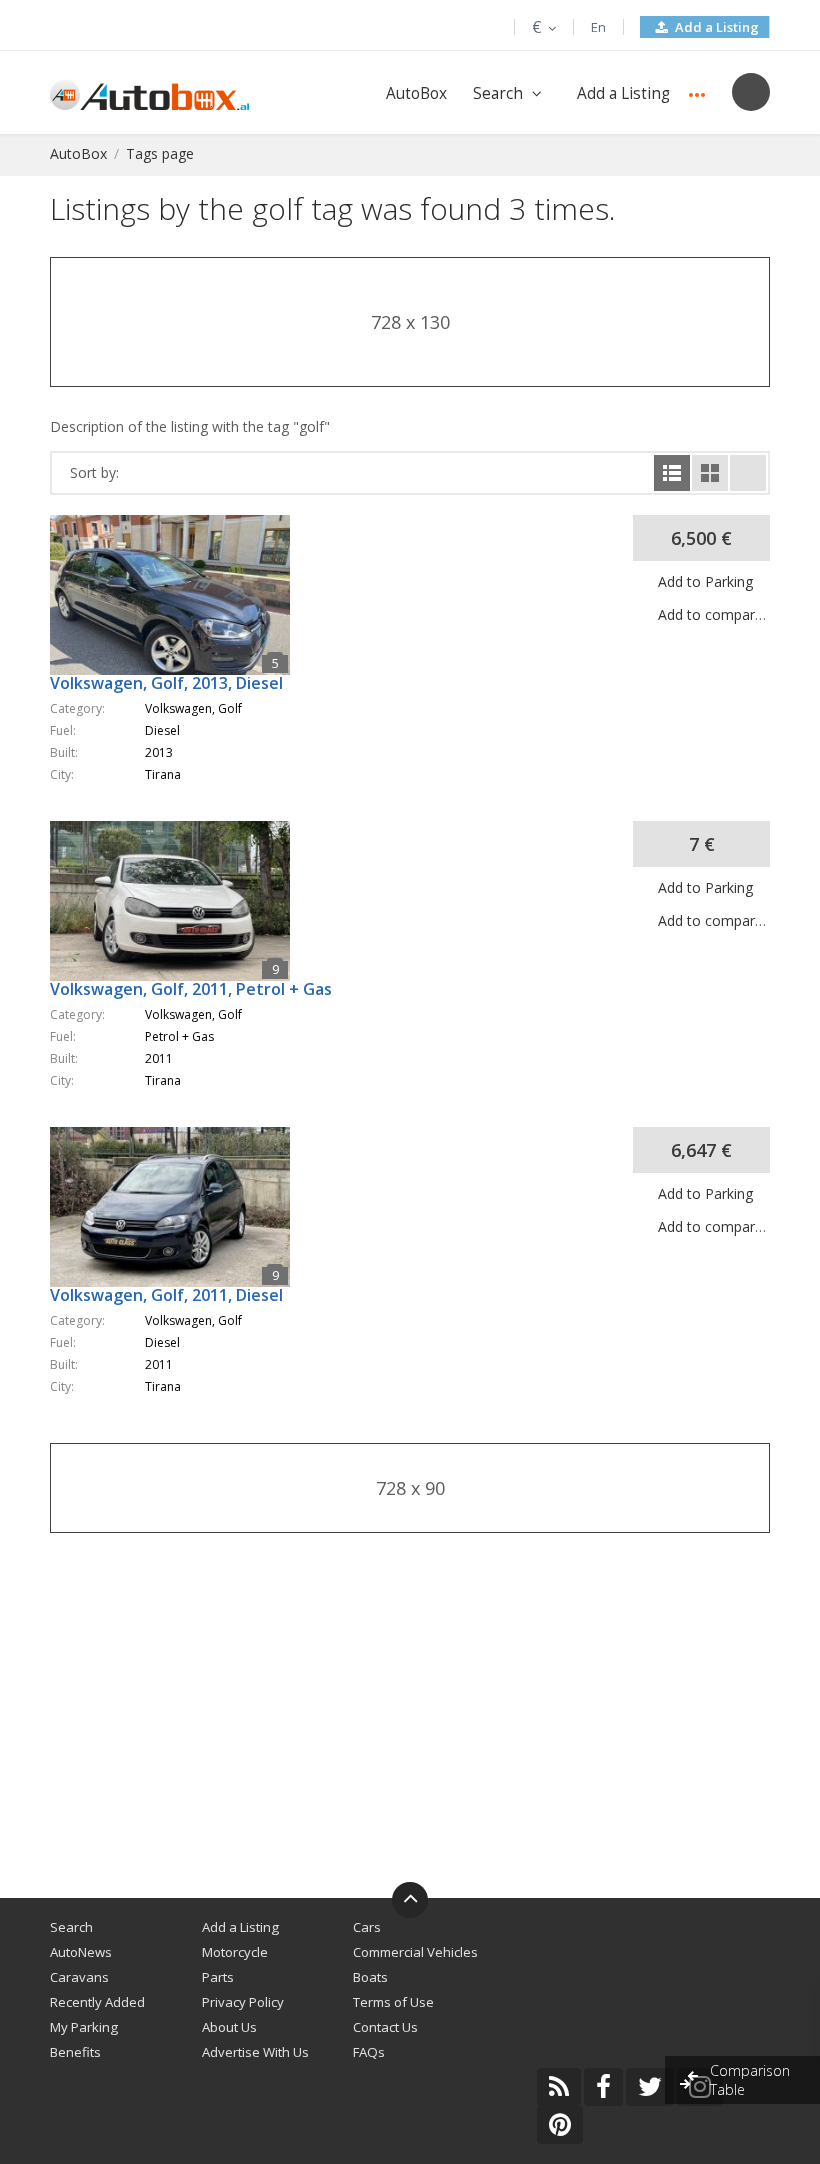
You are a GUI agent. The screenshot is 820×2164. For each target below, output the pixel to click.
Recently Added (97, 2002)
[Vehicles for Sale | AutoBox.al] (149, 93)
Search (498, 93)
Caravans (79, 1977)
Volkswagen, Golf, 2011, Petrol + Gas (191, 989)
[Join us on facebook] (603, 2087)
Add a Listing (715, 27)
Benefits (75, 2052)
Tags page (160, 153)
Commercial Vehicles (415, 1952)
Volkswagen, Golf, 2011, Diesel (166, 1295)
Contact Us (385, 2027)
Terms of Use (393, 2002)
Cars (367, 1927)
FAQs (369, 2052)
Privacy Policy (243, 2002)
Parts (218, 1977)
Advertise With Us (255, 2052)
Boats (370, 1977)
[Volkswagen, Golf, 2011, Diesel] (180, 1136)
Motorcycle (235, 1952)
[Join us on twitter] (650, 2087)
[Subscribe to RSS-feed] (559, 2087)
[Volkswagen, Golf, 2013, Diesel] (180, 524)
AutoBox (416, 93)
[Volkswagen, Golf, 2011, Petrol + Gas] (180, 830)
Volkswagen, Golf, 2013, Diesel (166, 683)
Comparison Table (750, 2080)
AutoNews (81, 1952)
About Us (229, 2027)
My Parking (84, 2027)
